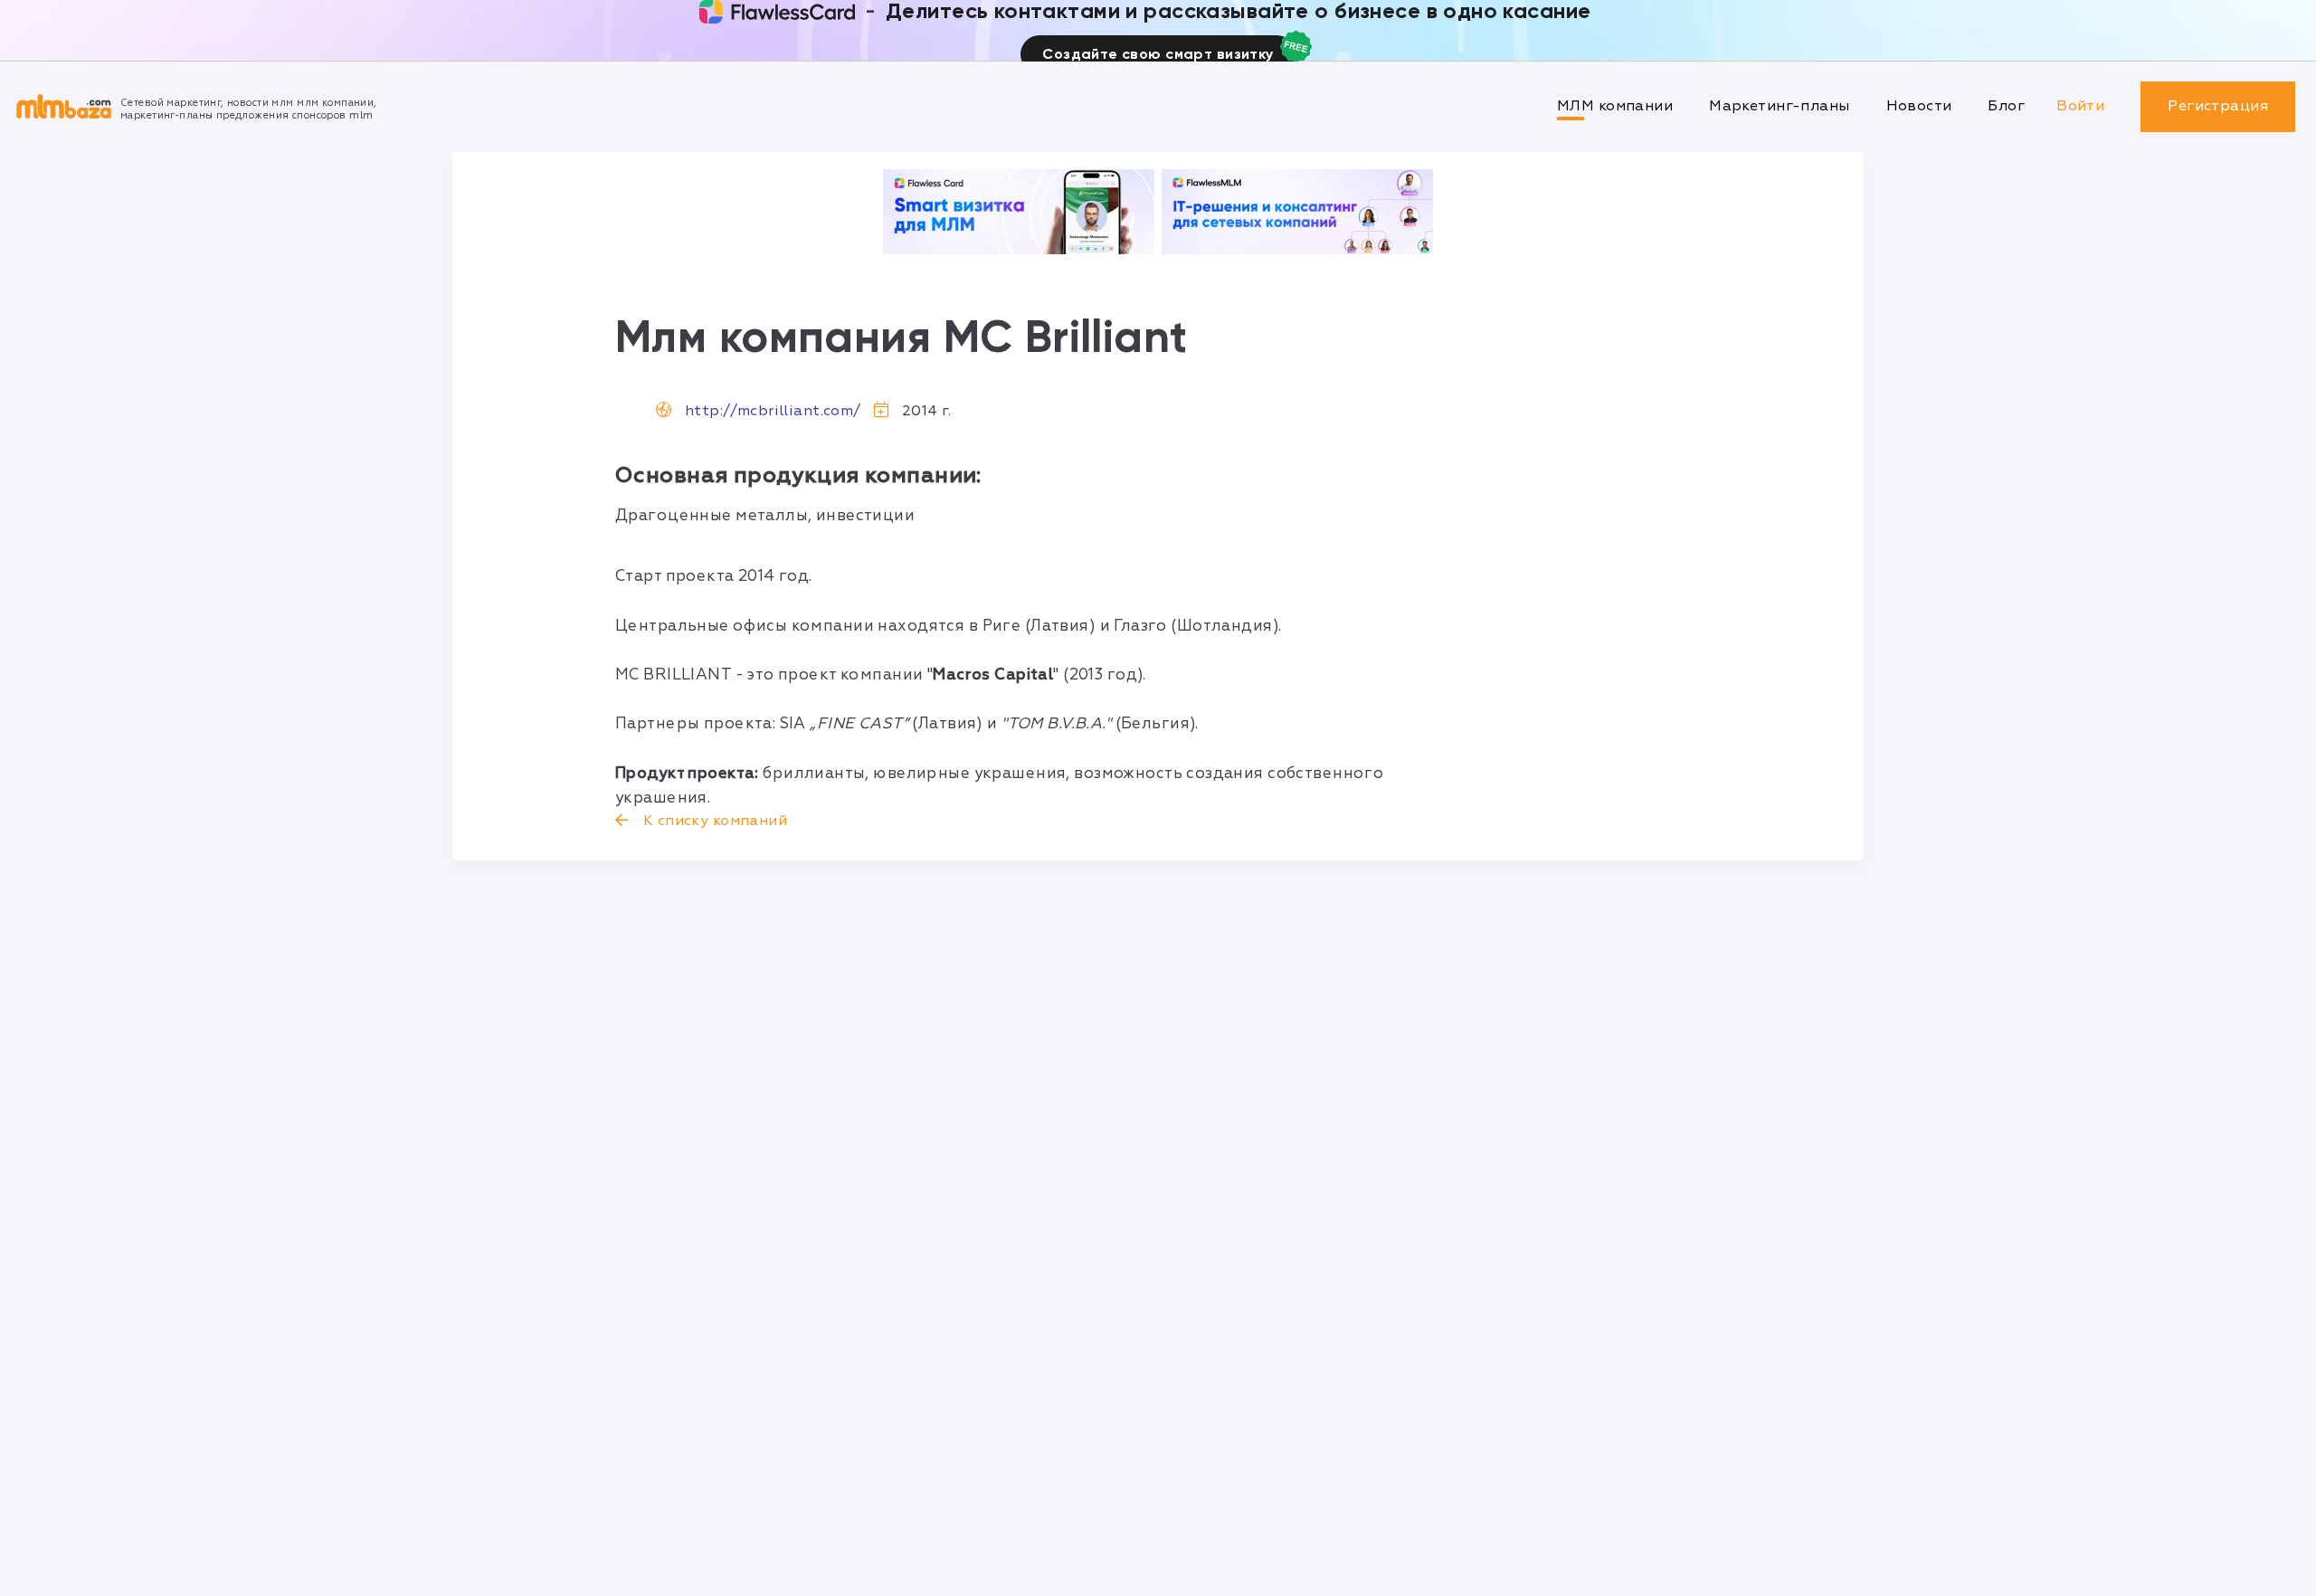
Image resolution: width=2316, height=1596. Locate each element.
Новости (1919, 106)
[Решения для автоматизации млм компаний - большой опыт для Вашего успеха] (1019, 212)
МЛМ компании (1615, 106)
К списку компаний (713, 821)
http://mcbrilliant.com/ (773, 411)
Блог (2006, 106)
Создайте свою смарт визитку (1158, 54)
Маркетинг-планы (1779, 106)
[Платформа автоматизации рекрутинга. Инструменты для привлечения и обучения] (1297, 212)
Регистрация (2218, 106)
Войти (2080, 106)
